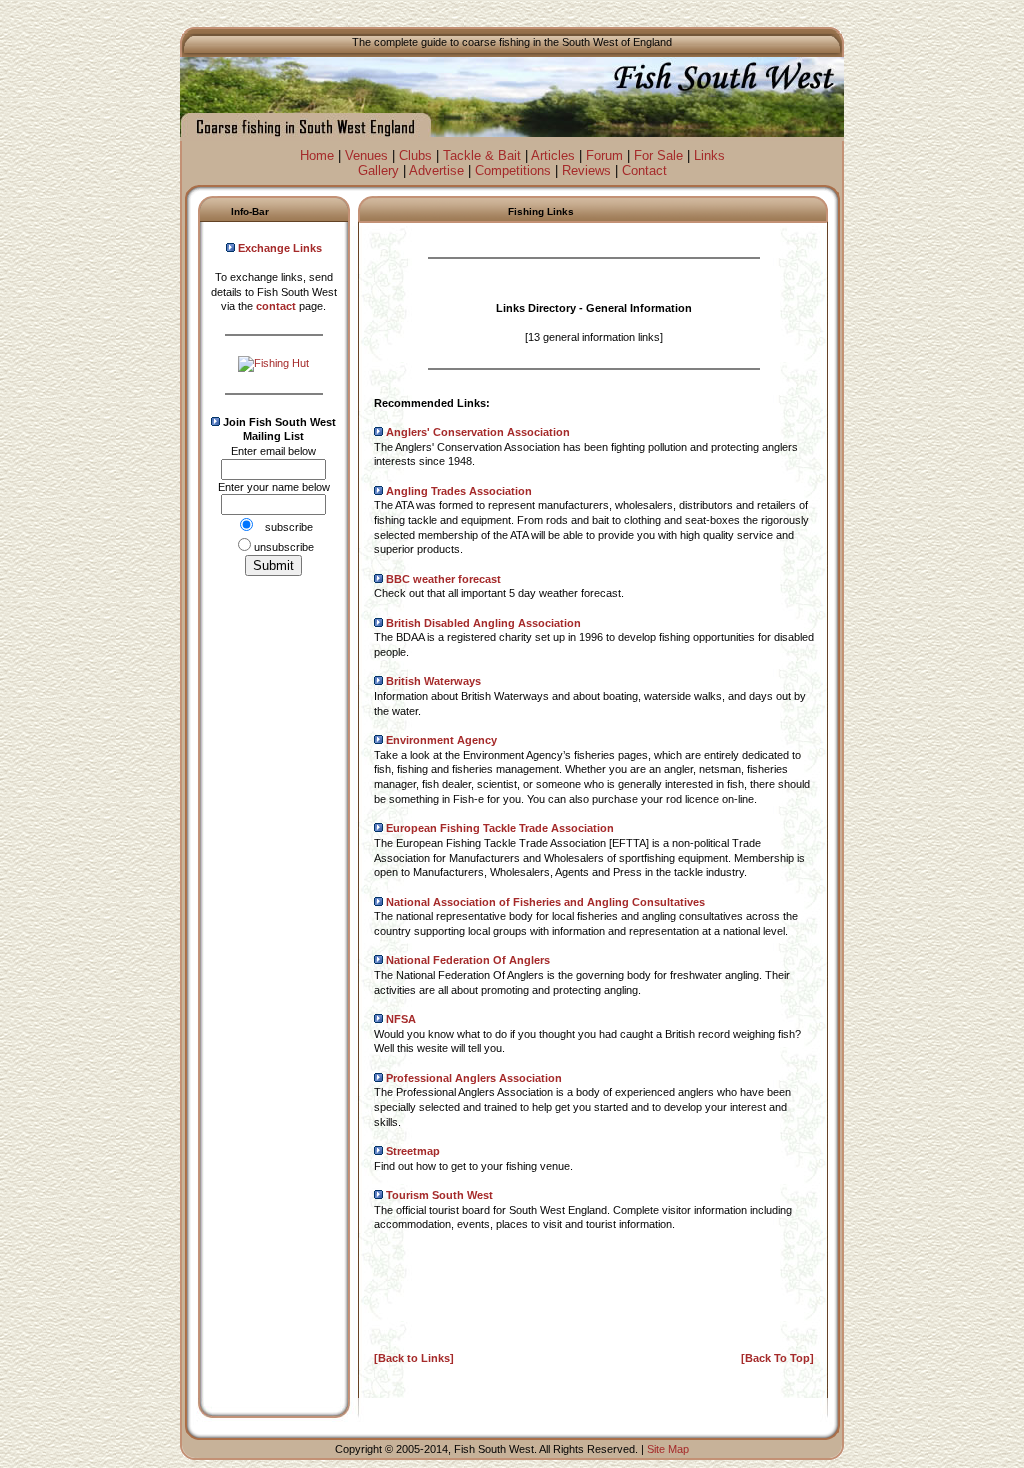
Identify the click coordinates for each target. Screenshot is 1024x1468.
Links (709, 155)
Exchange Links (280, 248)
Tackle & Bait (482, 155)
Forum (604, 155)
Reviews (586, 170)
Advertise (436, 170)
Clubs (415, 155)
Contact (644, 170)
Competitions (513, 170)
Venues (366, 155)
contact (276, 306)
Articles (553, 155)
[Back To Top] (777, 1358)
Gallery (378, 170)
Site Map (668, 1449)
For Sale (658, 155)
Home (317, 155)
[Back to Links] (414, 1358)
